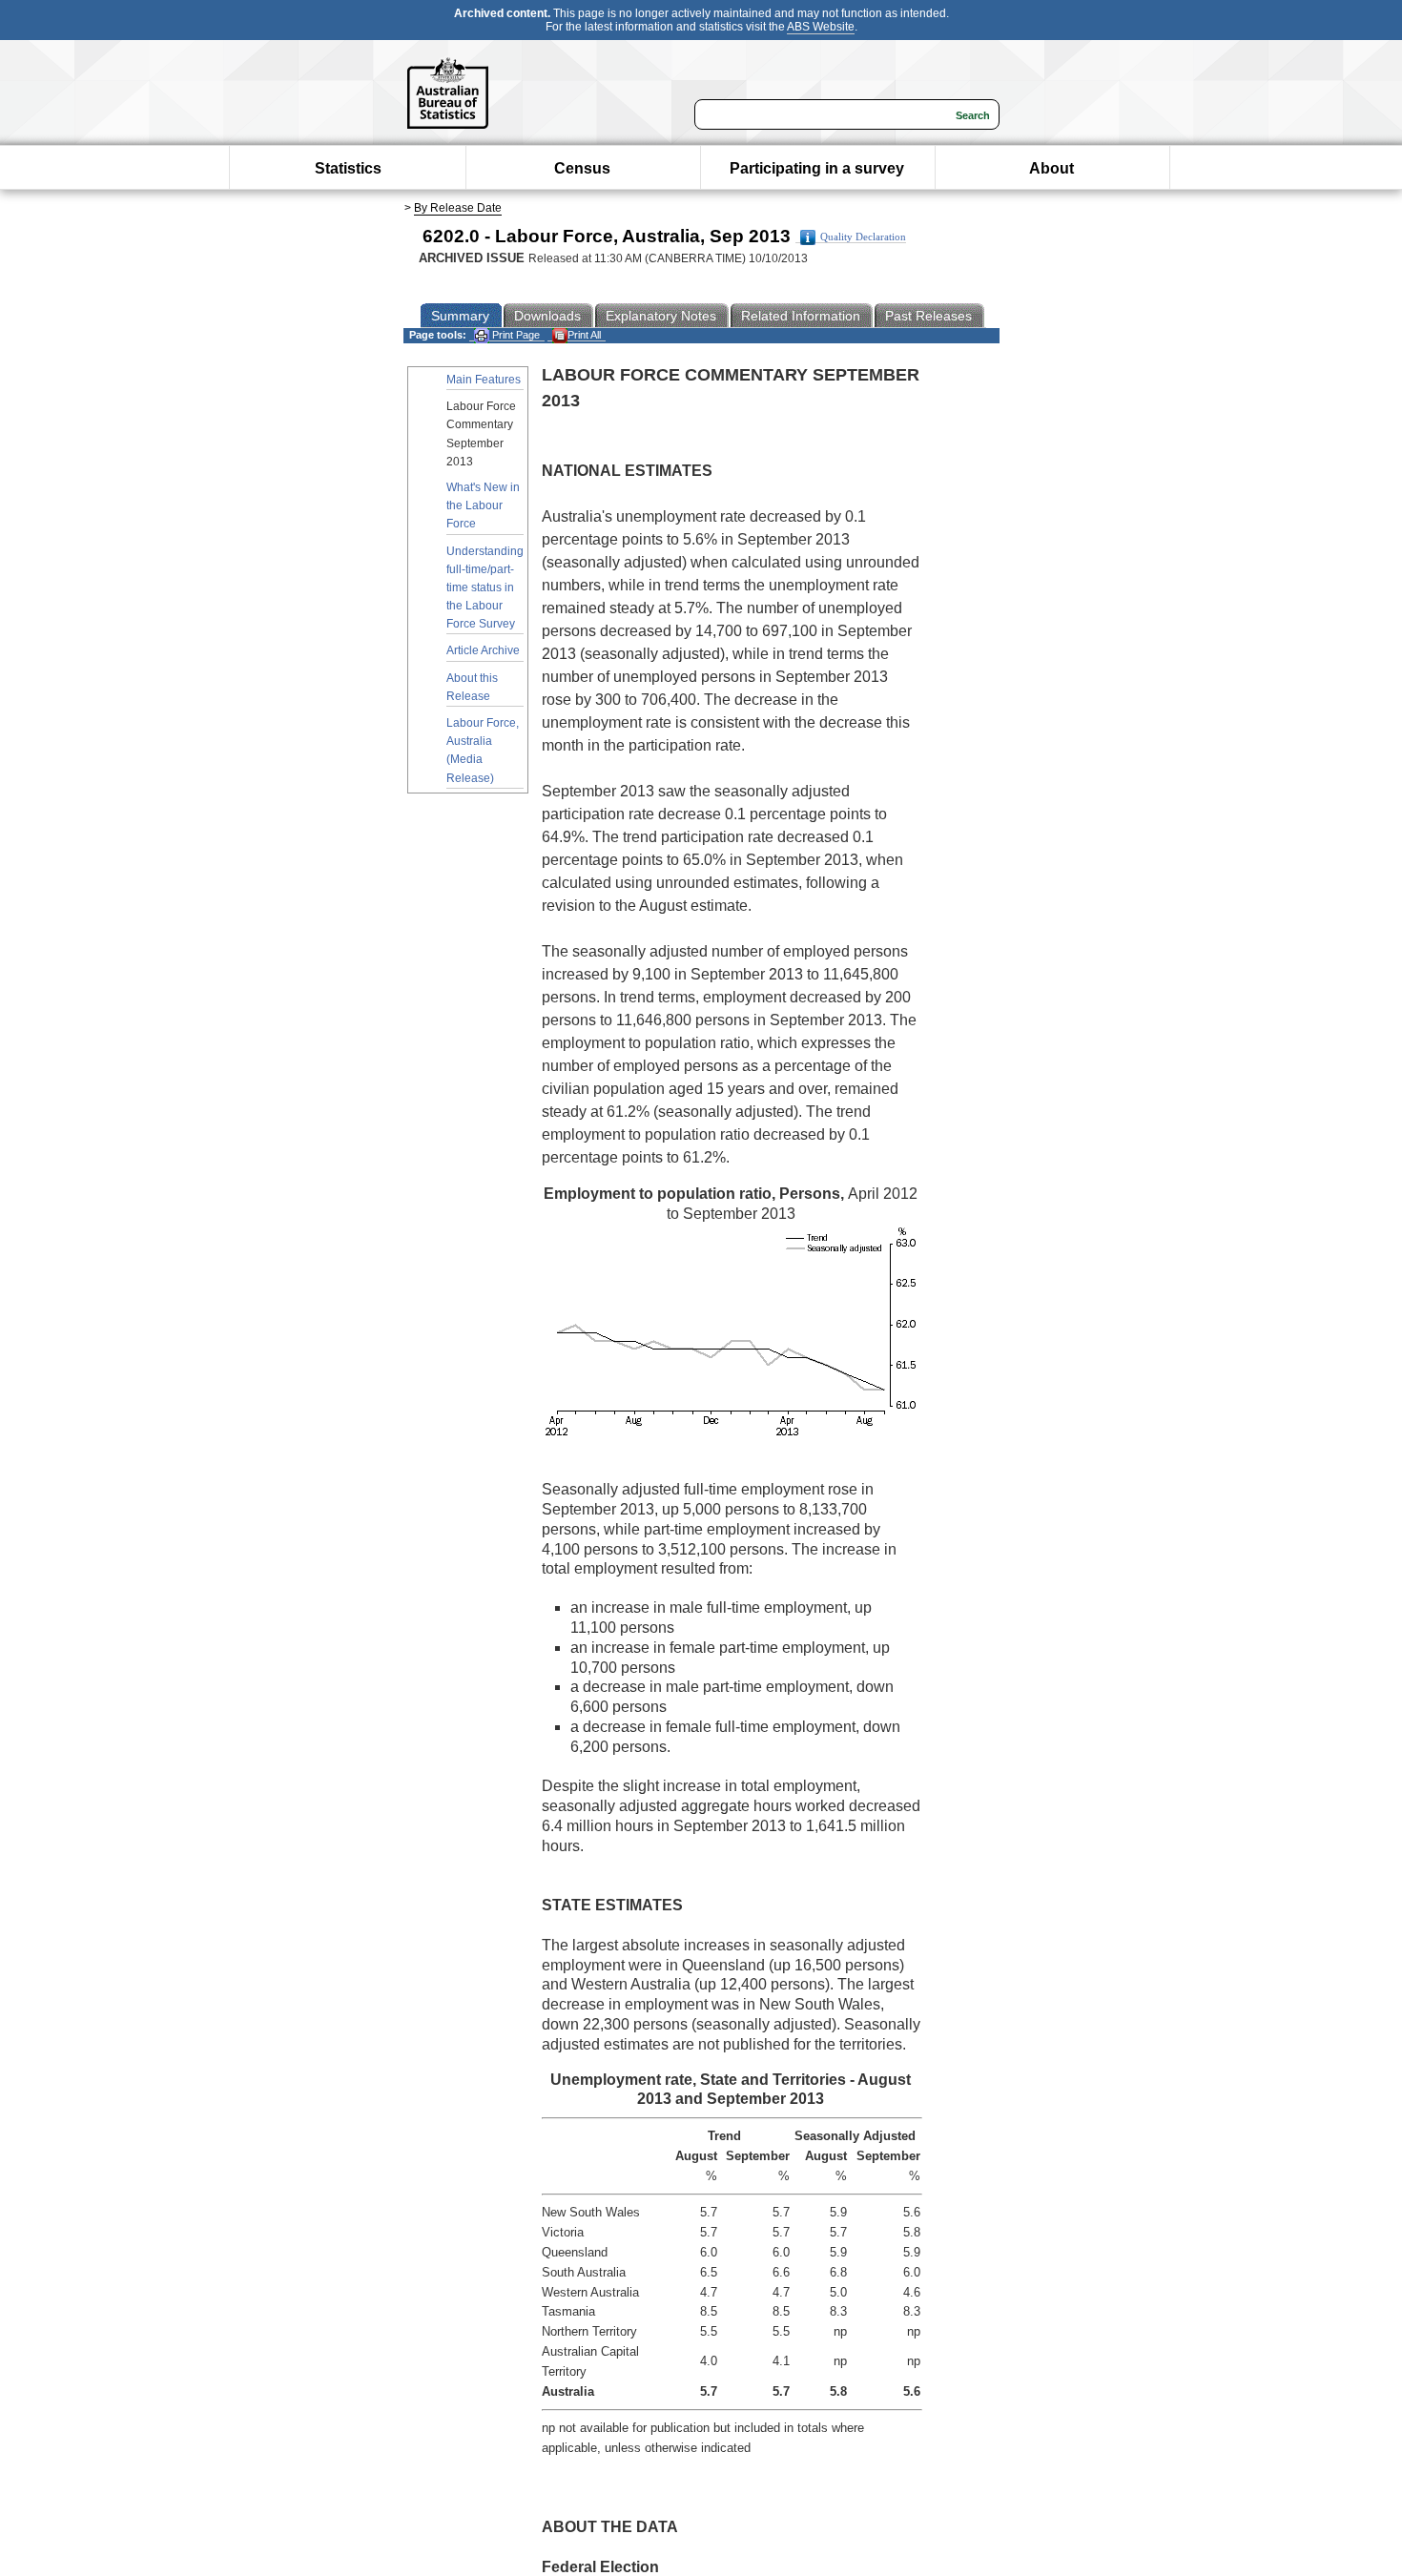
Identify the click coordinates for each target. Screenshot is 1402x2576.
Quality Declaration (863, 237)
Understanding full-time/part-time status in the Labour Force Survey (485, 588)
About (1051, 168)
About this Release (472, 687)
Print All (584, 335)
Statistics (348, 168)
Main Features (484, 380)
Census (582, 168)
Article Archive (483, 650)
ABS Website (821, 27)
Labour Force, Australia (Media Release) (483, 751)
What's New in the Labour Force (483, 505)
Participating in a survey (817, 168)
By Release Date (458, 208)
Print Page (515, 335)
